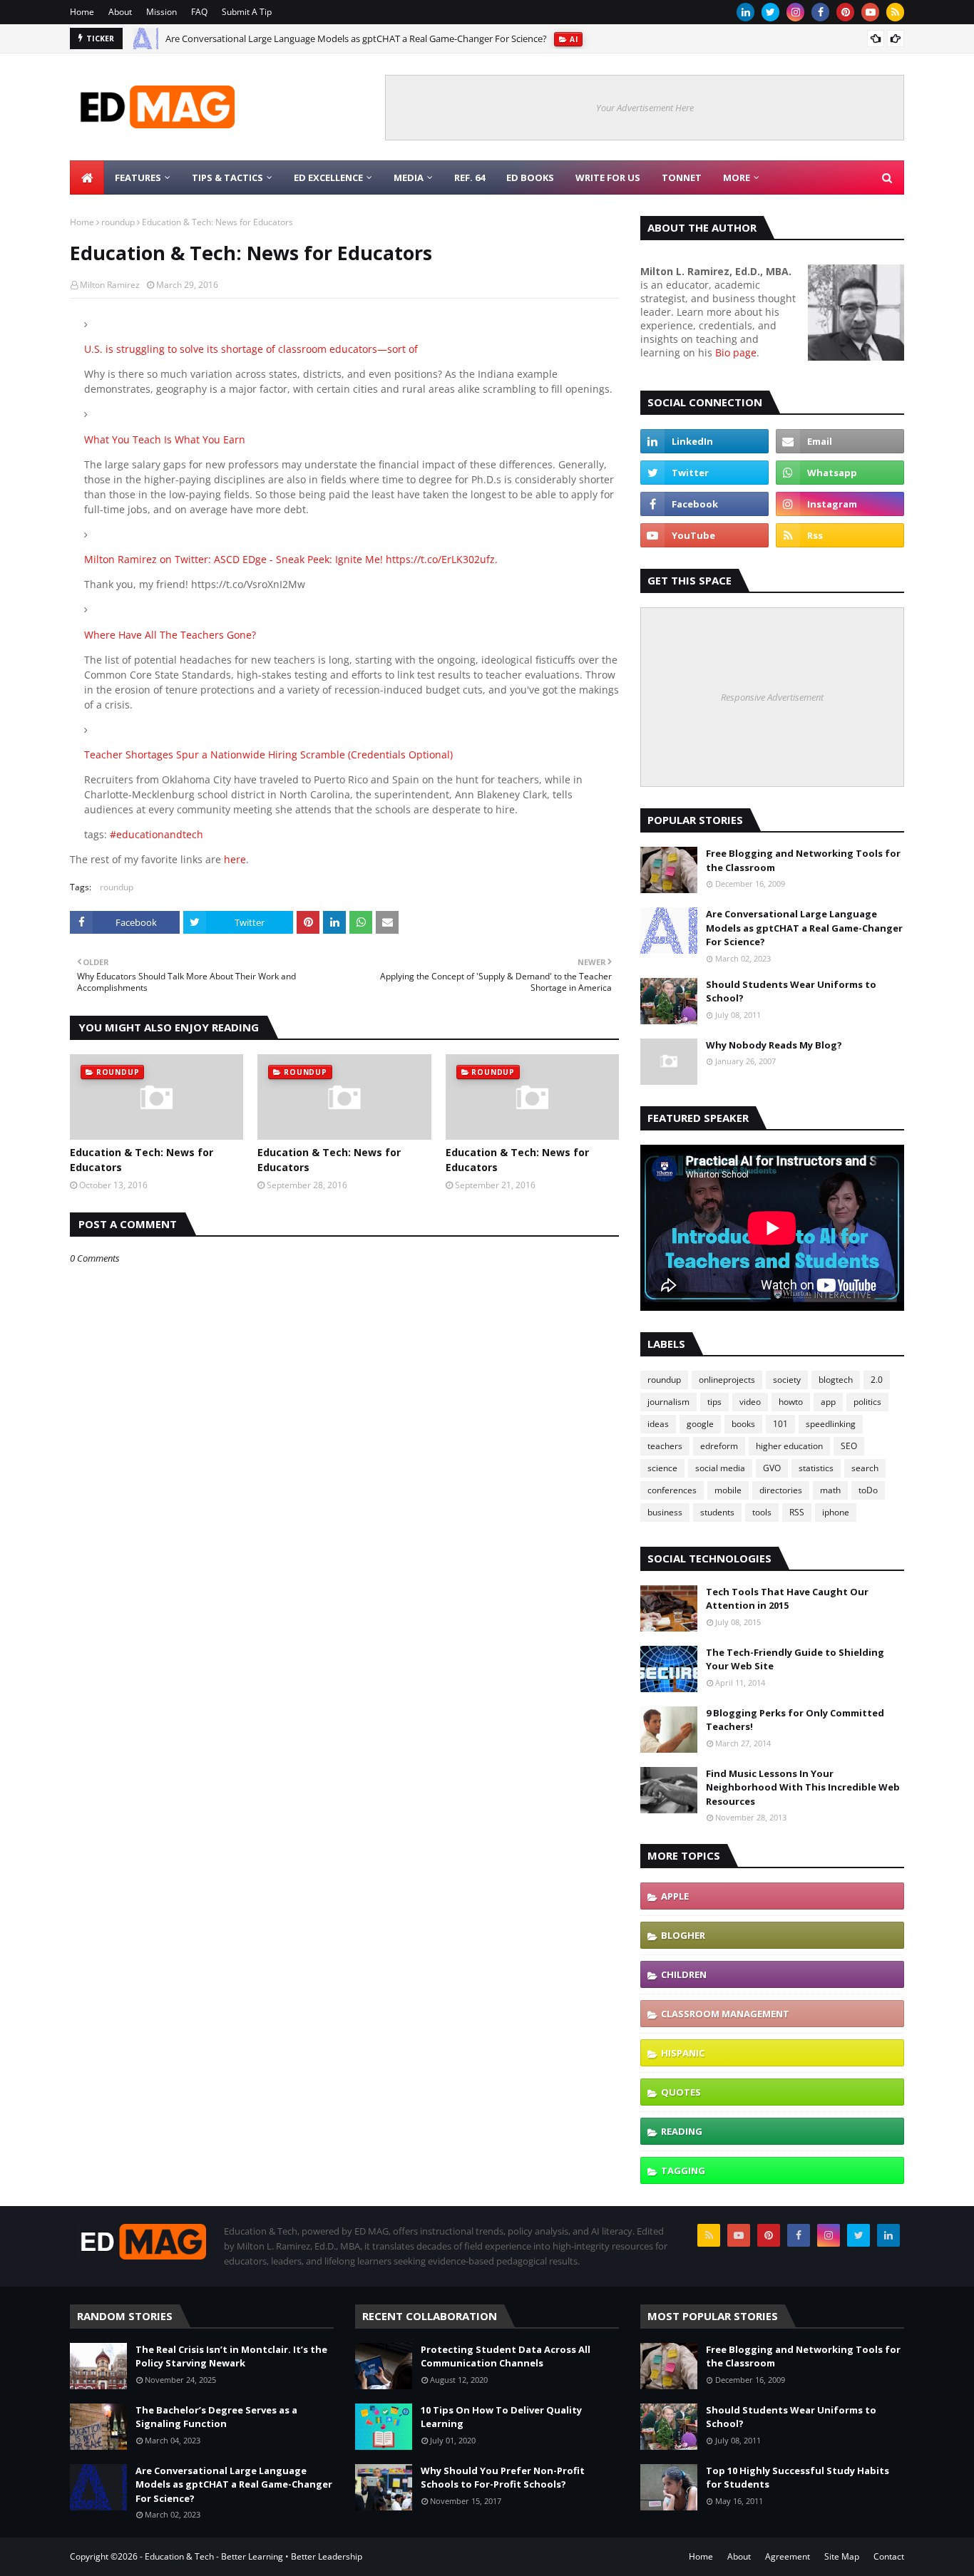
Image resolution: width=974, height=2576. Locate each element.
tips (714, 1402)
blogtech (836, 1380)
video (750, 1402)
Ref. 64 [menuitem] (470, 177)
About (120, 12)
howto (791, 1402)
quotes (681, 2092)
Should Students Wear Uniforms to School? (791, 991)
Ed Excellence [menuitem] (328, 177)
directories (781, 1490)
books (743, 1424)
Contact (889, 2556)
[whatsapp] (840, 473)
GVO (772, 1468)
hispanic (683, 2053)
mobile (728, 1490)
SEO (849, 1446)
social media (720, 1468)
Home (82, 12)
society (787, 1380)
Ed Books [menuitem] (530, 177)
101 (780, 1424)
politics (867, 1402)
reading (682, 2131)
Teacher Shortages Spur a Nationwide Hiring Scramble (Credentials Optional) (268, 754)
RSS (797, 1512)
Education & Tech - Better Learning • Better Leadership (253, 2556)
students (717, 1512)
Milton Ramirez (110, 285)
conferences (672, 1490)
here (235, 859)
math (830, 1490)
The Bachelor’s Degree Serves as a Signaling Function (216, 2417)
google (700, 1424)
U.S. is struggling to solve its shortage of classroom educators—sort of (251, 349)
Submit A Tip (247, 12)
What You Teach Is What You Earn (165, 439)
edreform (719, 1446)
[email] (840, 441)
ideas (658, 1424)
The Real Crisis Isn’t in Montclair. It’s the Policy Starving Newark (231, 2356)
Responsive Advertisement (772, 697)
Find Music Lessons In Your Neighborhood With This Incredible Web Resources (803, 1787)
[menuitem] (87, 177)
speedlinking (831, 1424)
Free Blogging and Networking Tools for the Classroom (803, 860)
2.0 (877, 1380)
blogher (683, 1935)
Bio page (736, 352)
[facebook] (820, 12)
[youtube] (870, 12)
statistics (816, 1468)
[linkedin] (745, 12)
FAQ (199, 12)
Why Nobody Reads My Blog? (774, 1045)
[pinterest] (845, 12)
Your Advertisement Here (645, 108)
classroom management (725, 2014)
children (684, 1974)
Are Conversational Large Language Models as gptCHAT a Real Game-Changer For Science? (356, 38)
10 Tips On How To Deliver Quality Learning (501, 2417)
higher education (789, 1446)
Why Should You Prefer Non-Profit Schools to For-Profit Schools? (503, 2478)
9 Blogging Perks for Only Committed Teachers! (795, 1720)
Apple (675, 1896)
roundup (118, 222)
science (662, 1468)
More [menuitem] (737, 177)
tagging (683, 2170)
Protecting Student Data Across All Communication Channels (506, 2356)
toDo (868, 1490)
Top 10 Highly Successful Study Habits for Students (798, 2478)
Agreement (788, 2556)
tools (762, 1512)
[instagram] (795, 12)
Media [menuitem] (409, 177)
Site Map (842, 2556)
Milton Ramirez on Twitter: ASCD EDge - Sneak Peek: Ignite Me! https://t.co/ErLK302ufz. (291, 559)
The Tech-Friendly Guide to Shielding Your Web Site (795, 1659)
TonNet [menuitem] (682, 177)
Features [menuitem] (138, 177)
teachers (665, 1446)
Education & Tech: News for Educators (142, 1160)
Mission (162, 12)
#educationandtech (157, 834)
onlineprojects (727, 1380)
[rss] (895, 12)
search (865, 1468)
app (828, 1402)
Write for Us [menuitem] (608, 177)
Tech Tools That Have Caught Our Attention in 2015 (787, 1599)
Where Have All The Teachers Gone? (170, 635)
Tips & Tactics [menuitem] (227, 177)
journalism (668, 1402)
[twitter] (770, 12)
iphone (836, 1512)
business (665, 1512)
